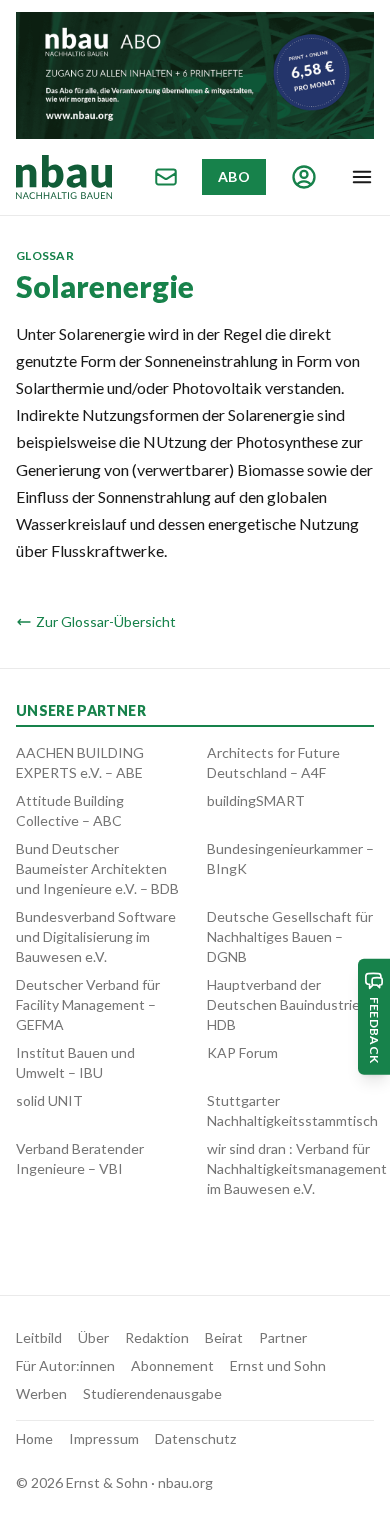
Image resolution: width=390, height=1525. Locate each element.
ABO (234, 176)
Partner (283, 1337)
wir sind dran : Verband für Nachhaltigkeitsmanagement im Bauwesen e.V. (297, 1168)
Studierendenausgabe (152, 1393)
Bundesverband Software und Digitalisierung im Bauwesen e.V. (96, 936)
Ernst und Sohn (278, 1365)
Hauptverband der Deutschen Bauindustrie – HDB (289, 1004)
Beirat (224, 1337)
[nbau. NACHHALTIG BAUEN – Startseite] (64, 177)
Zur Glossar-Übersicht (106, 621)
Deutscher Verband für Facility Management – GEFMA (88, 1004)
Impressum (104, 1438)
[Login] (304, 177)
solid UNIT (49, 1100)
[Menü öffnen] (362, 177)
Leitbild (39, 1337)
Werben (41, 1393)
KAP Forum (242, 1052)
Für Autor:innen (65, 1365)
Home (34, 1438)
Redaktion (157, 1337)
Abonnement (172, 1365)
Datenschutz (195, 1438)
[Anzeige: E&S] (195, 75)
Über (93, 1337)
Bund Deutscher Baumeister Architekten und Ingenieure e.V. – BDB (97, 868)
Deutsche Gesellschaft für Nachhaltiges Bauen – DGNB (290, 936)
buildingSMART (256, 800)
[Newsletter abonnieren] (166, 177)
